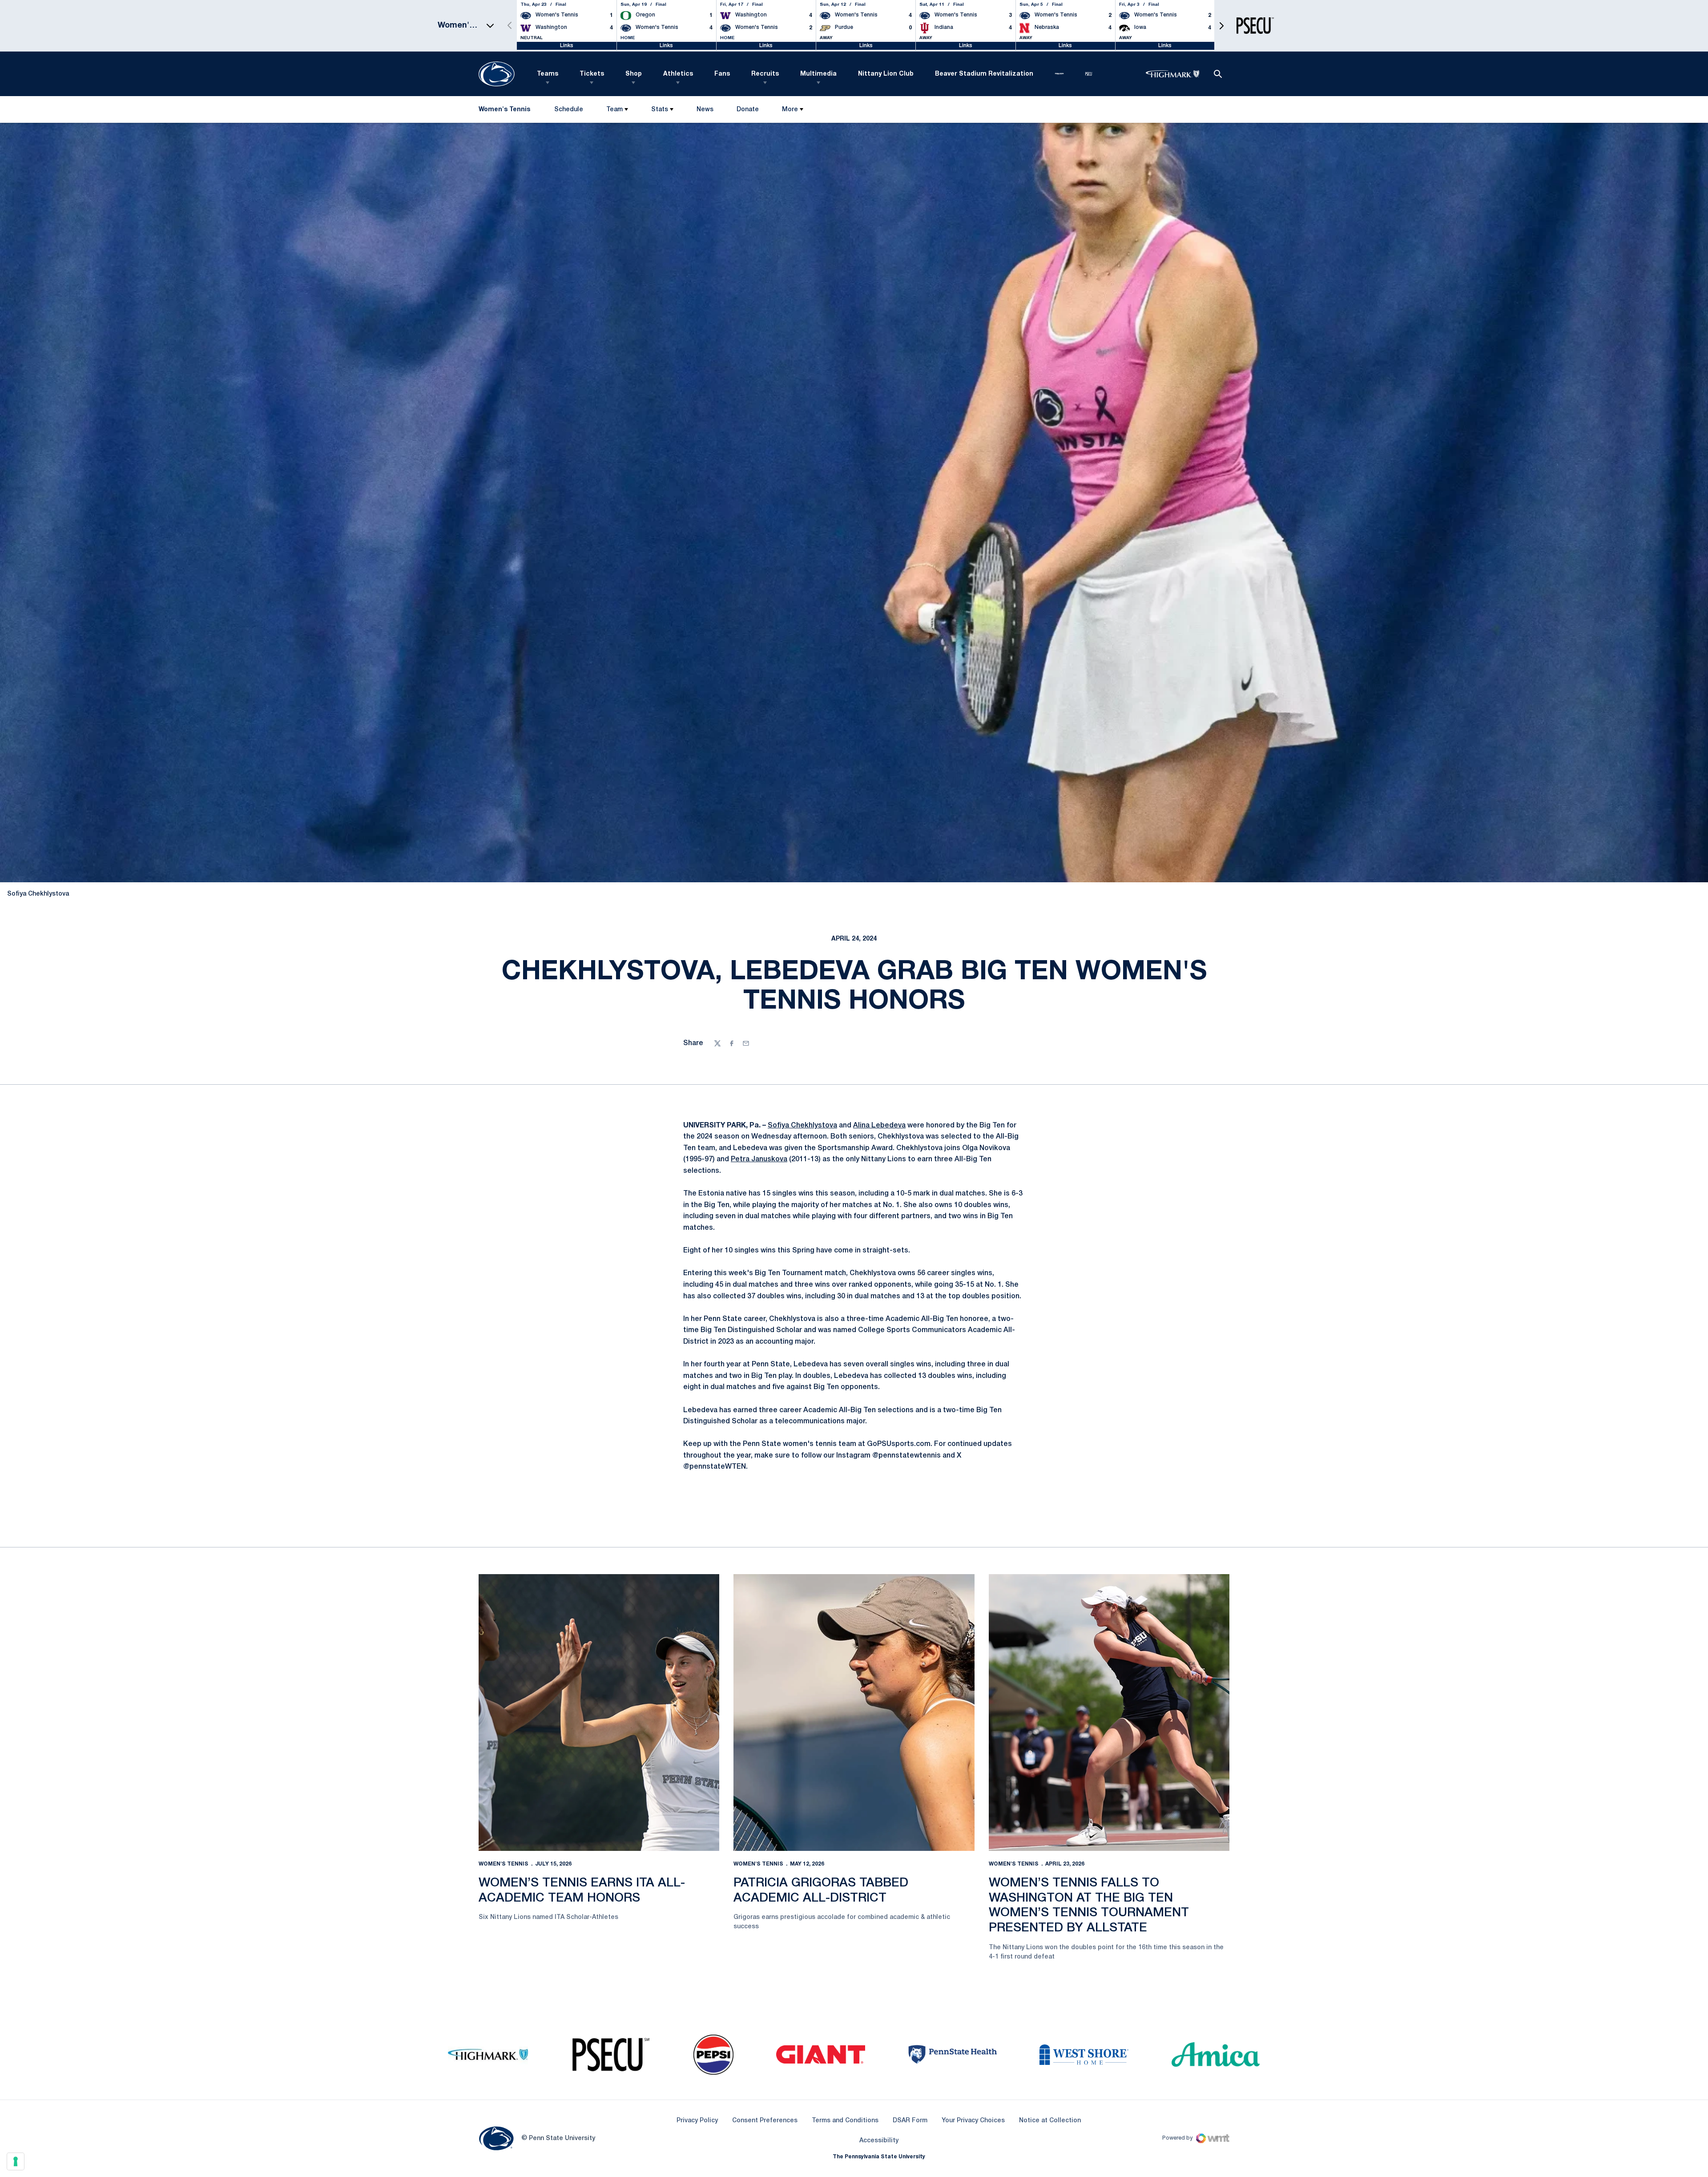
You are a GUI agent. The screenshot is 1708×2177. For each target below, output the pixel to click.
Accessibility (879, 2141)
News (705, 110)
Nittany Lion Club (886, 74)
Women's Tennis (504, 1864)
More (790, 110)
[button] (1221, 26)
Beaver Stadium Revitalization (984, 74)
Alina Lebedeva (879, 1126)
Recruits (765, 74)
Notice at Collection (1050, 2121)
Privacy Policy (697, 2121)
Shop (634, 74)
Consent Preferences (765, 2121)
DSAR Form (910, 2121)
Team (614, 110)
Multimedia (818, 74)
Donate (747, 111)
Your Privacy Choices (973, 2121)
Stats (660, 110)
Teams (548, 74)
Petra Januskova (759, 1159)
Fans (722, 74)
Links (567, 46)
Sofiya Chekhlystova (802, 1126)
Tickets (592, 74)
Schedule (569, 110)
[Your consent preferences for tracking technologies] (16, 2161)
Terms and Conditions (845, 2121)
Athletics (678, 74)
